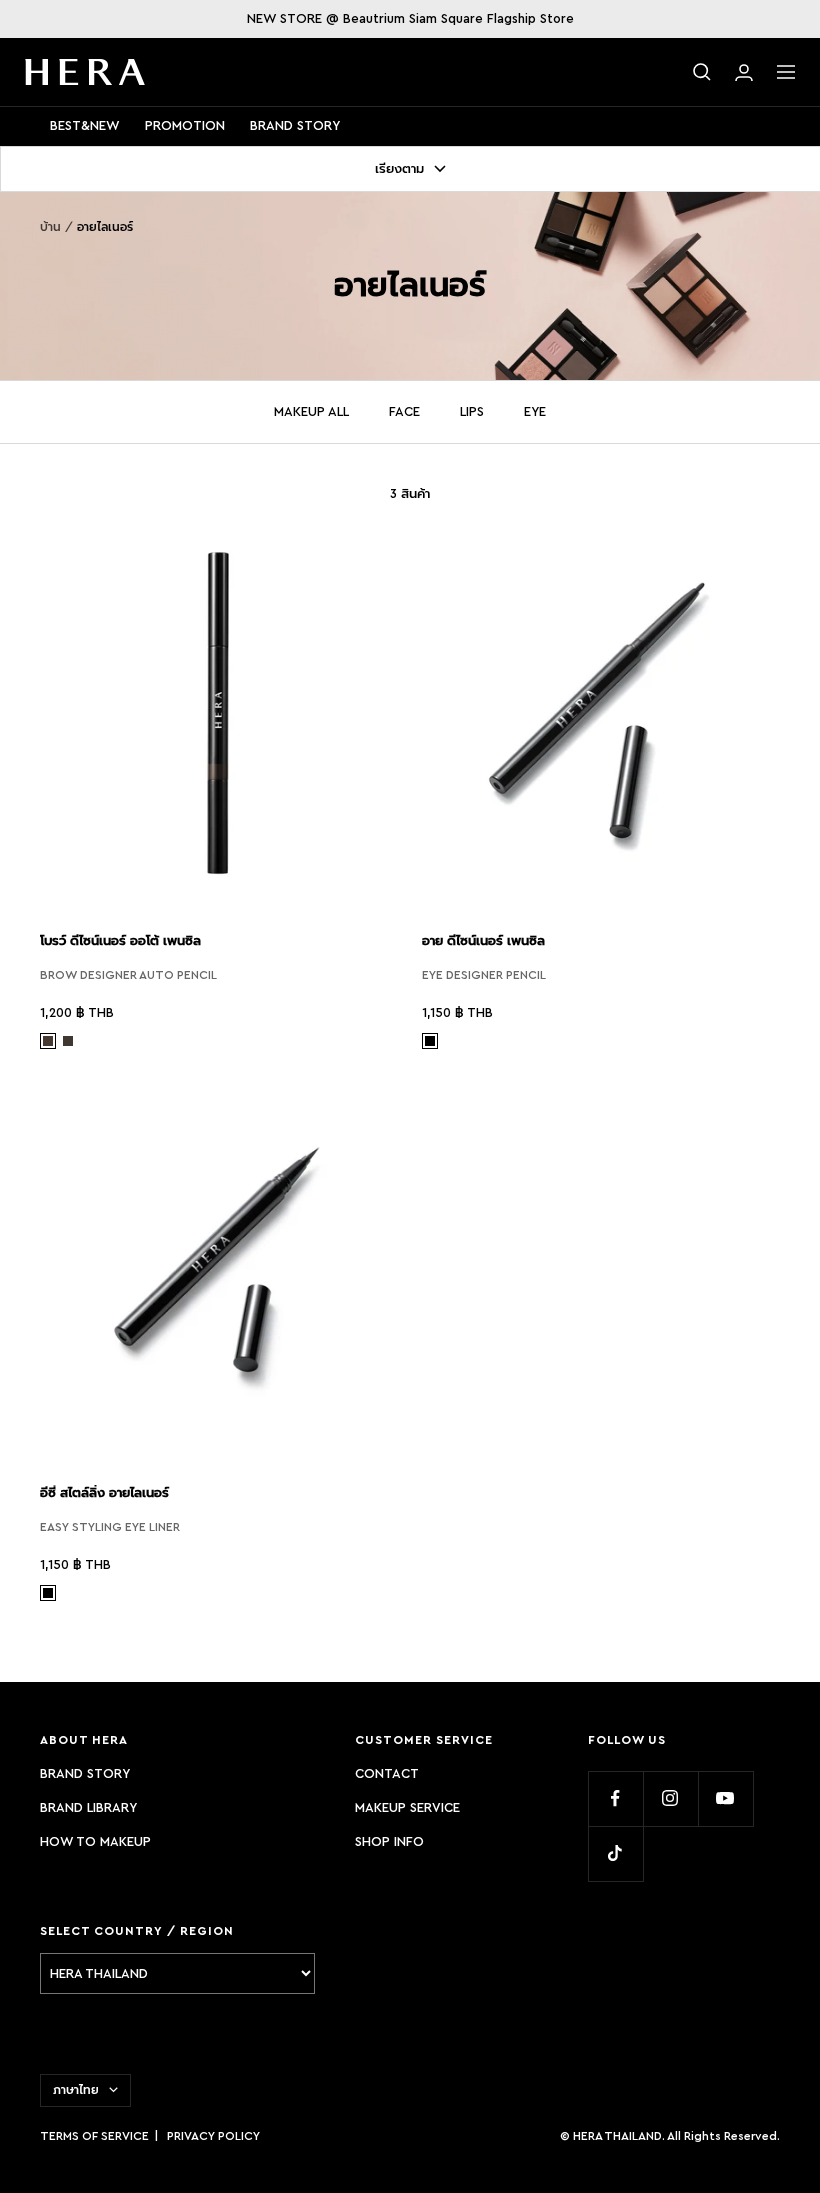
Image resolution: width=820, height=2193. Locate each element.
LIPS (472, 411)
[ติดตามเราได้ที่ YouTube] (725, 1798)
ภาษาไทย (76, 2090)
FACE (404, 411)
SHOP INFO (389, 1841)
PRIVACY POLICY (213, 2136)
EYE (535, 411)
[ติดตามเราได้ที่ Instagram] (670, 1798)
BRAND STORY (295, 125)
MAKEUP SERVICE (407, 1807)
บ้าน (50, 227)
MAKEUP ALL (311, 411)
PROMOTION (185, 125)
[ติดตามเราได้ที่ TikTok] (615, 1853)
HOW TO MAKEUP (95, 1841)
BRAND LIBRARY (88, 1807)
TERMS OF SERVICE (94, 2136)
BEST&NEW (85, 125)
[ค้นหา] (702, 72)
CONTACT (387, 1773)
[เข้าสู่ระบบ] (744, 72)
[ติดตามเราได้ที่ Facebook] (615, 1798)
